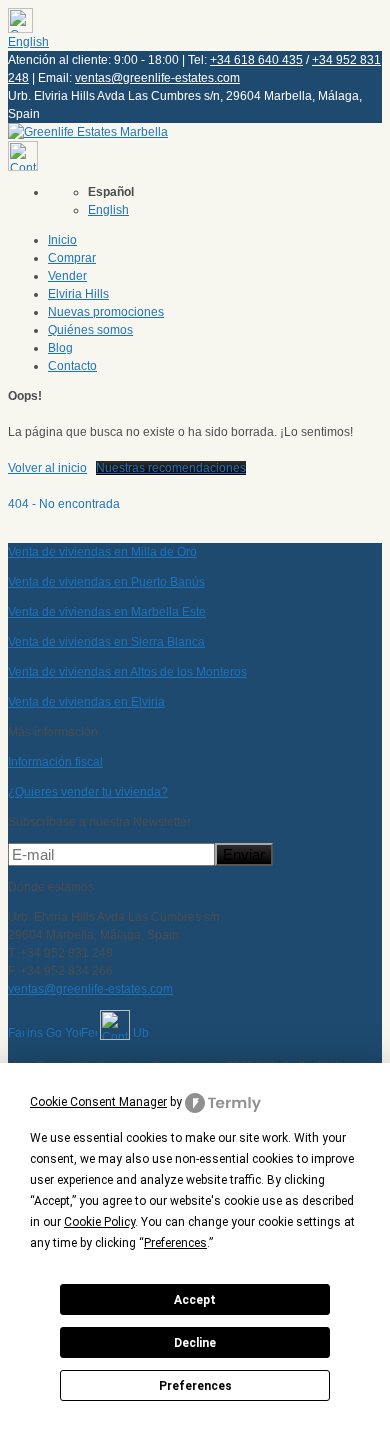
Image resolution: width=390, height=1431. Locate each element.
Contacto (72, 366)
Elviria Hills (78, 294)
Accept (195, 1300)
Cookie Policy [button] (99, 1222)
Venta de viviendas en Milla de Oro (102, 552)
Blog (60, 348)
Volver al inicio (47, 468)
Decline (195, 1343)
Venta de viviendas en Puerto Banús (106, 582)
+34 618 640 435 (256, 60)
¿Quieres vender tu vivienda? (88, 792)
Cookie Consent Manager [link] (98, 1102)
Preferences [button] (175, 1243)
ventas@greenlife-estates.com (157, 78)
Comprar (72, 258)
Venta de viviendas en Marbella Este (107, 612)
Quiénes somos (90, 330)
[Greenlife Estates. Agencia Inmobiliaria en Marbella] (88, 132)
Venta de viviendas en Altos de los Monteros (127, 672)
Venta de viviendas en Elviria (86, 702)
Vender (67, 276)
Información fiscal (55, 762)
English (28, 42)
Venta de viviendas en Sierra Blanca (106, 642)
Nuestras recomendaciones (171, 468)
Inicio (62, 240)
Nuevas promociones (106, 312)
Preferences (195, 1386)
